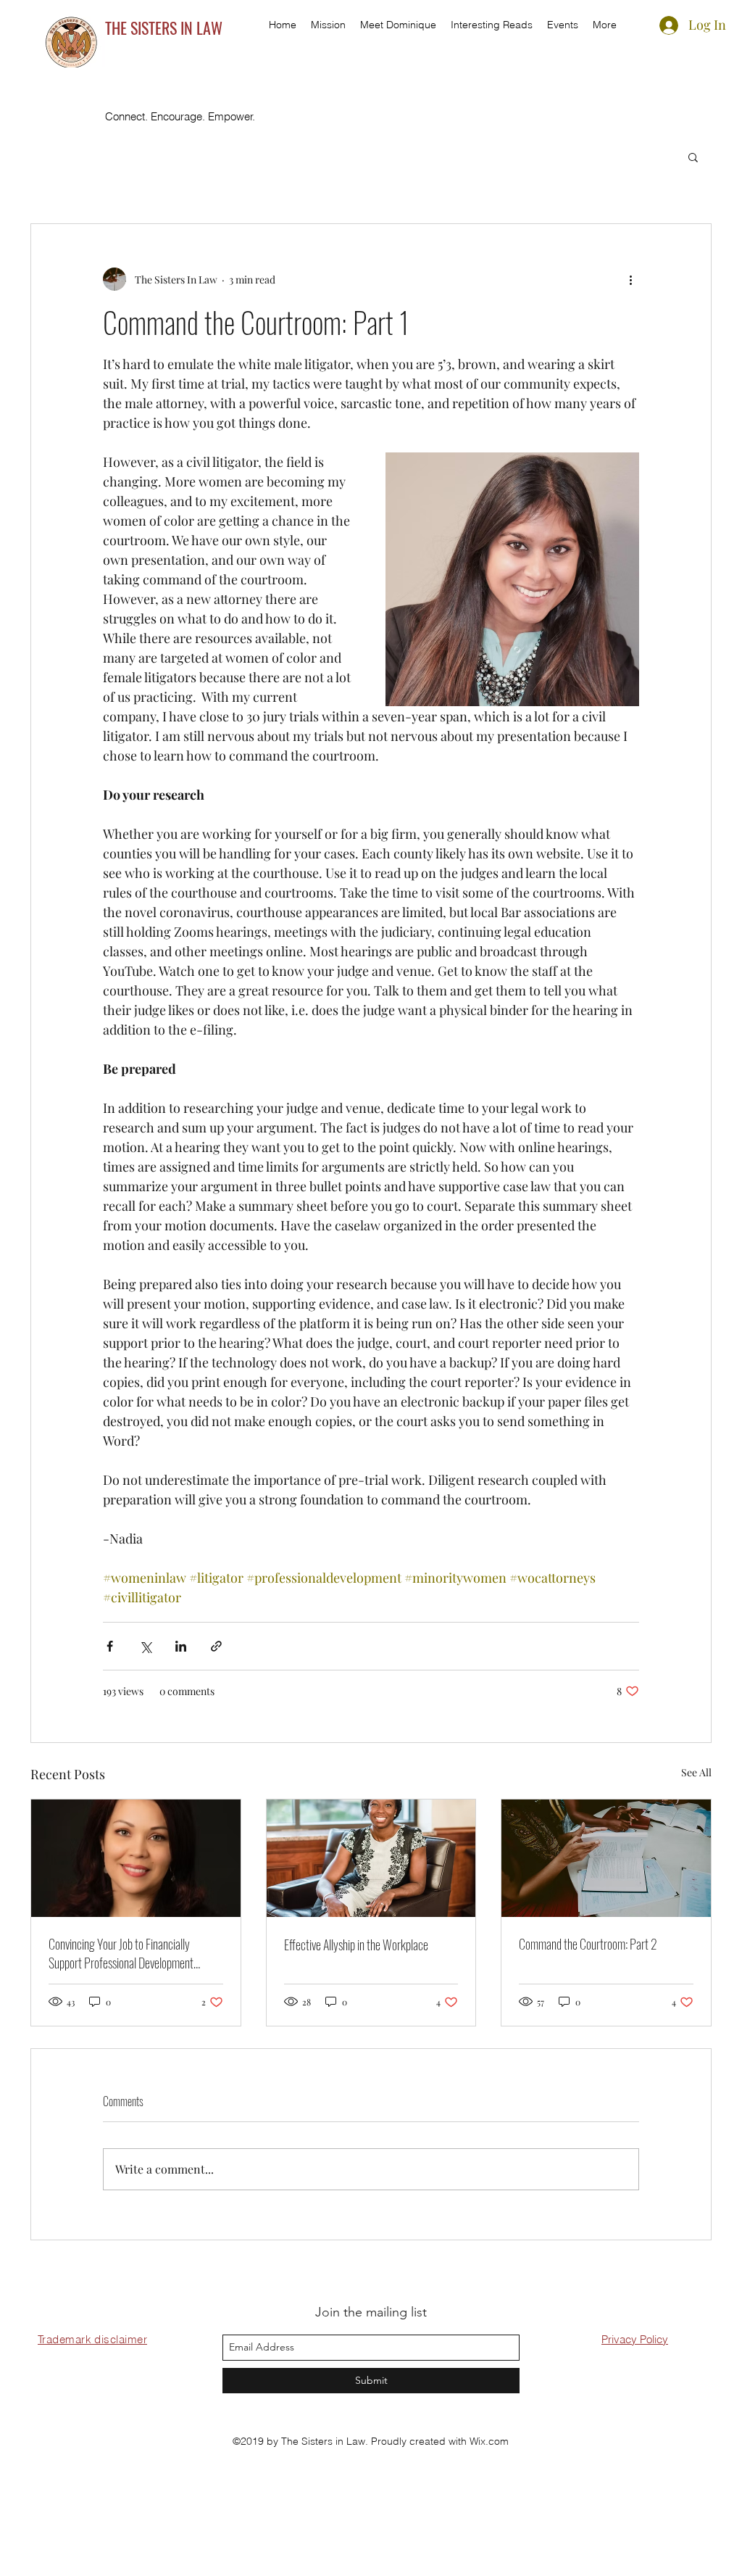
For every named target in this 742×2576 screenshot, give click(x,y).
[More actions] (630, 279)
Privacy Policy (635, 2339)
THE (118, 28)
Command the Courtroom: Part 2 (588, 1944)
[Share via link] (216, 1646)
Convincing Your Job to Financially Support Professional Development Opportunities (121, 1953)
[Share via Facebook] (110, 1646)
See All (696, 1772)
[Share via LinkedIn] (181, 1646)
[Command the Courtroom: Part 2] (606, 1858)
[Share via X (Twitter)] (145, 1646)
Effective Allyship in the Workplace (356, 1945)
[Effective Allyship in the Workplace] (371, 1858)
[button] (693, 157)
